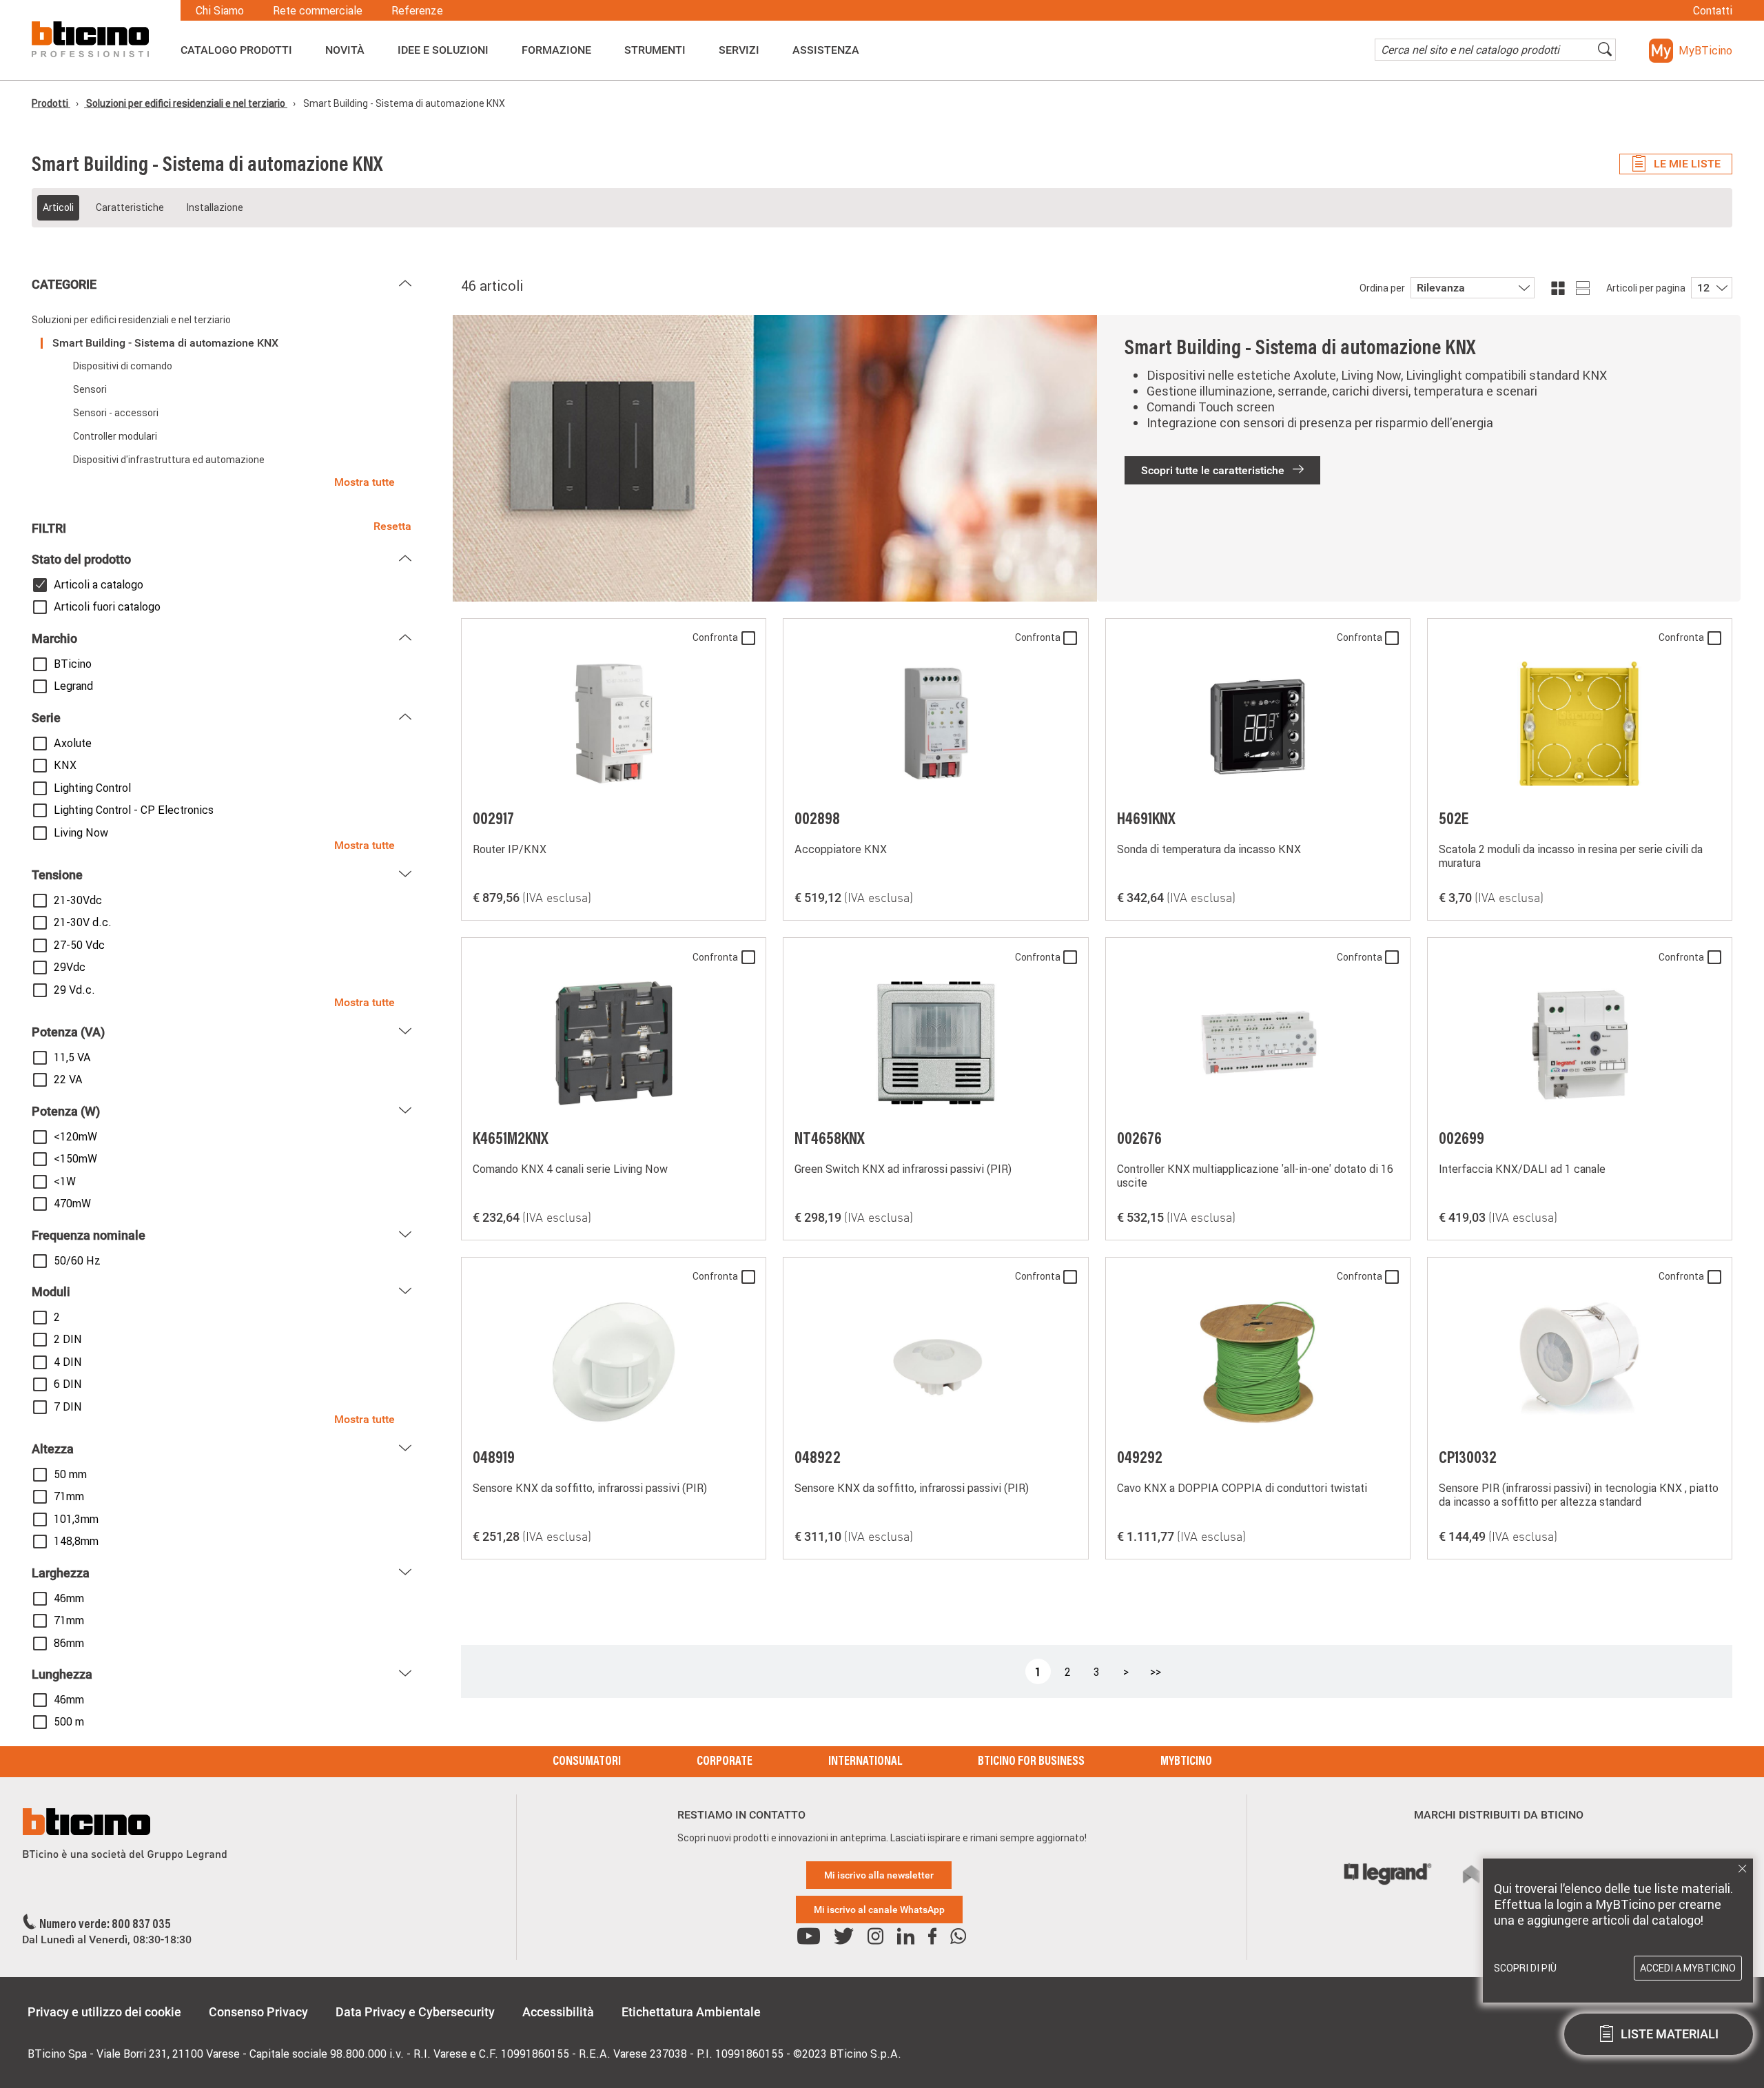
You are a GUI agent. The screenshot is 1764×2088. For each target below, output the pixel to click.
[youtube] (809, 1937)
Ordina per (1382, 288)
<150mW (75, 1158)
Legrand (73, 686)
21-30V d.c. (83, 922)
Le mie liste (1687, 164)
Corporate (725, 1762)
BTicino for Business (1031, 1762)
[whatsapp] (958, 1937)
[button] (1691, 51)
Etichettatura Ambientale (691, 2012)
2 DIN (68, 1339)
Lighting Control (92, 788)
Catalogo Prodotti (236, 50)
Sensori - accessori (116, 413)
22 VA (68, 1079)
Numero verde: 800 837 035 (105, 1925)
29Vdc (70, 967)
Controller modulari (115, 436)
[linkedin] (906, 1937)
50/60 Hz (77, 1260)
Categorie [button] (64, 284)
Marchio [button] (54, 638)
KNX (65, 765)
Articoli (58, 207)
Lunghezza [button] (62, 1674)
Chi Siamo (220, 10)
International (865, 1762)
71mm (69, 1496)
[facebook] (932, 1937)
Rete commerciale (318, 10)
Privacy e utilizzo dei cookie (104, 2012)
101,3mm (76, 1519)
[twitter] (844, 1937)
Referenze (417, 10)
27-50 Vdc (79, 945)
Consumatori (587, 1762)
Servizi (739, 50)
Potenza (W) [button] (66, 1111)
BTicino (73, 664)
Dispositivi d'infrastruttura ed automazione (169, 460)
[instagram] (875, 1937)
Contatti (1713, 10)
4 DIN (68, 1362)
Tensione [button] (57, 875)
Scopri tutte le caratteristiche (1214, 470)
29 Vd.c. (74, 990)
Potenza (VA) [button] (68, 1032)
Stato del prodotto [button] (81, 559)
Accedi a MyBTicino (1688, 1968)
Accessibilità (558, 2012)
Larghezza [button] (61, 1573)
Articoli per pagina (1646, 288)
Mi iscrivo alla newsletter (879, 1875)
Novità (345, 50)
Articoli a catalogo (99, 584)
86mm (69, 1643)
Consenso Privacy (258, 2012)
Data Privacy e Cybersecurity (415, 2012)
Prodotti (51, 103)
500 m (69, 1721)
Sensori (90, 389)
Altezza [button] (53, 1449)
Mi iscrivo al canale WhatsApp (879, 1910)
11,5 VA (72, 1057)
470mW (72, 1203)
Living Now (81, 832)
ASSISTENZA (826, 50)
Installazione (215, 207)
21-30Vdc (78, 900)
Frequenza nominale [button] (89, 1235)
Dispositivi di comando (123, 366)
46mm (69, 1598)
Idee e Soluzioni (443, 50)
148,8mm (76, 1541)
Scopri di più (1525, 1968)
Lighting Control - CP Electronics (134, 810)
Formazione (556, 50)
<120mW (75, 1136)
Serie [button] (46, 718)
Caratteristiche (130, 207)
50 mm (70, 1474)
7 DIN (68, 1406)
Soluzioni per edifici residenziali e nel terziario (186, 103)
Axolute (73, 743)
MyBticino (1186, 1762)
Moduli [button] (51, 1292)
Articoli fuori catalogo (107, 606)
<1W (65, 1181)
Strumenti (655, 50)
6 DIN (68, 1384)
